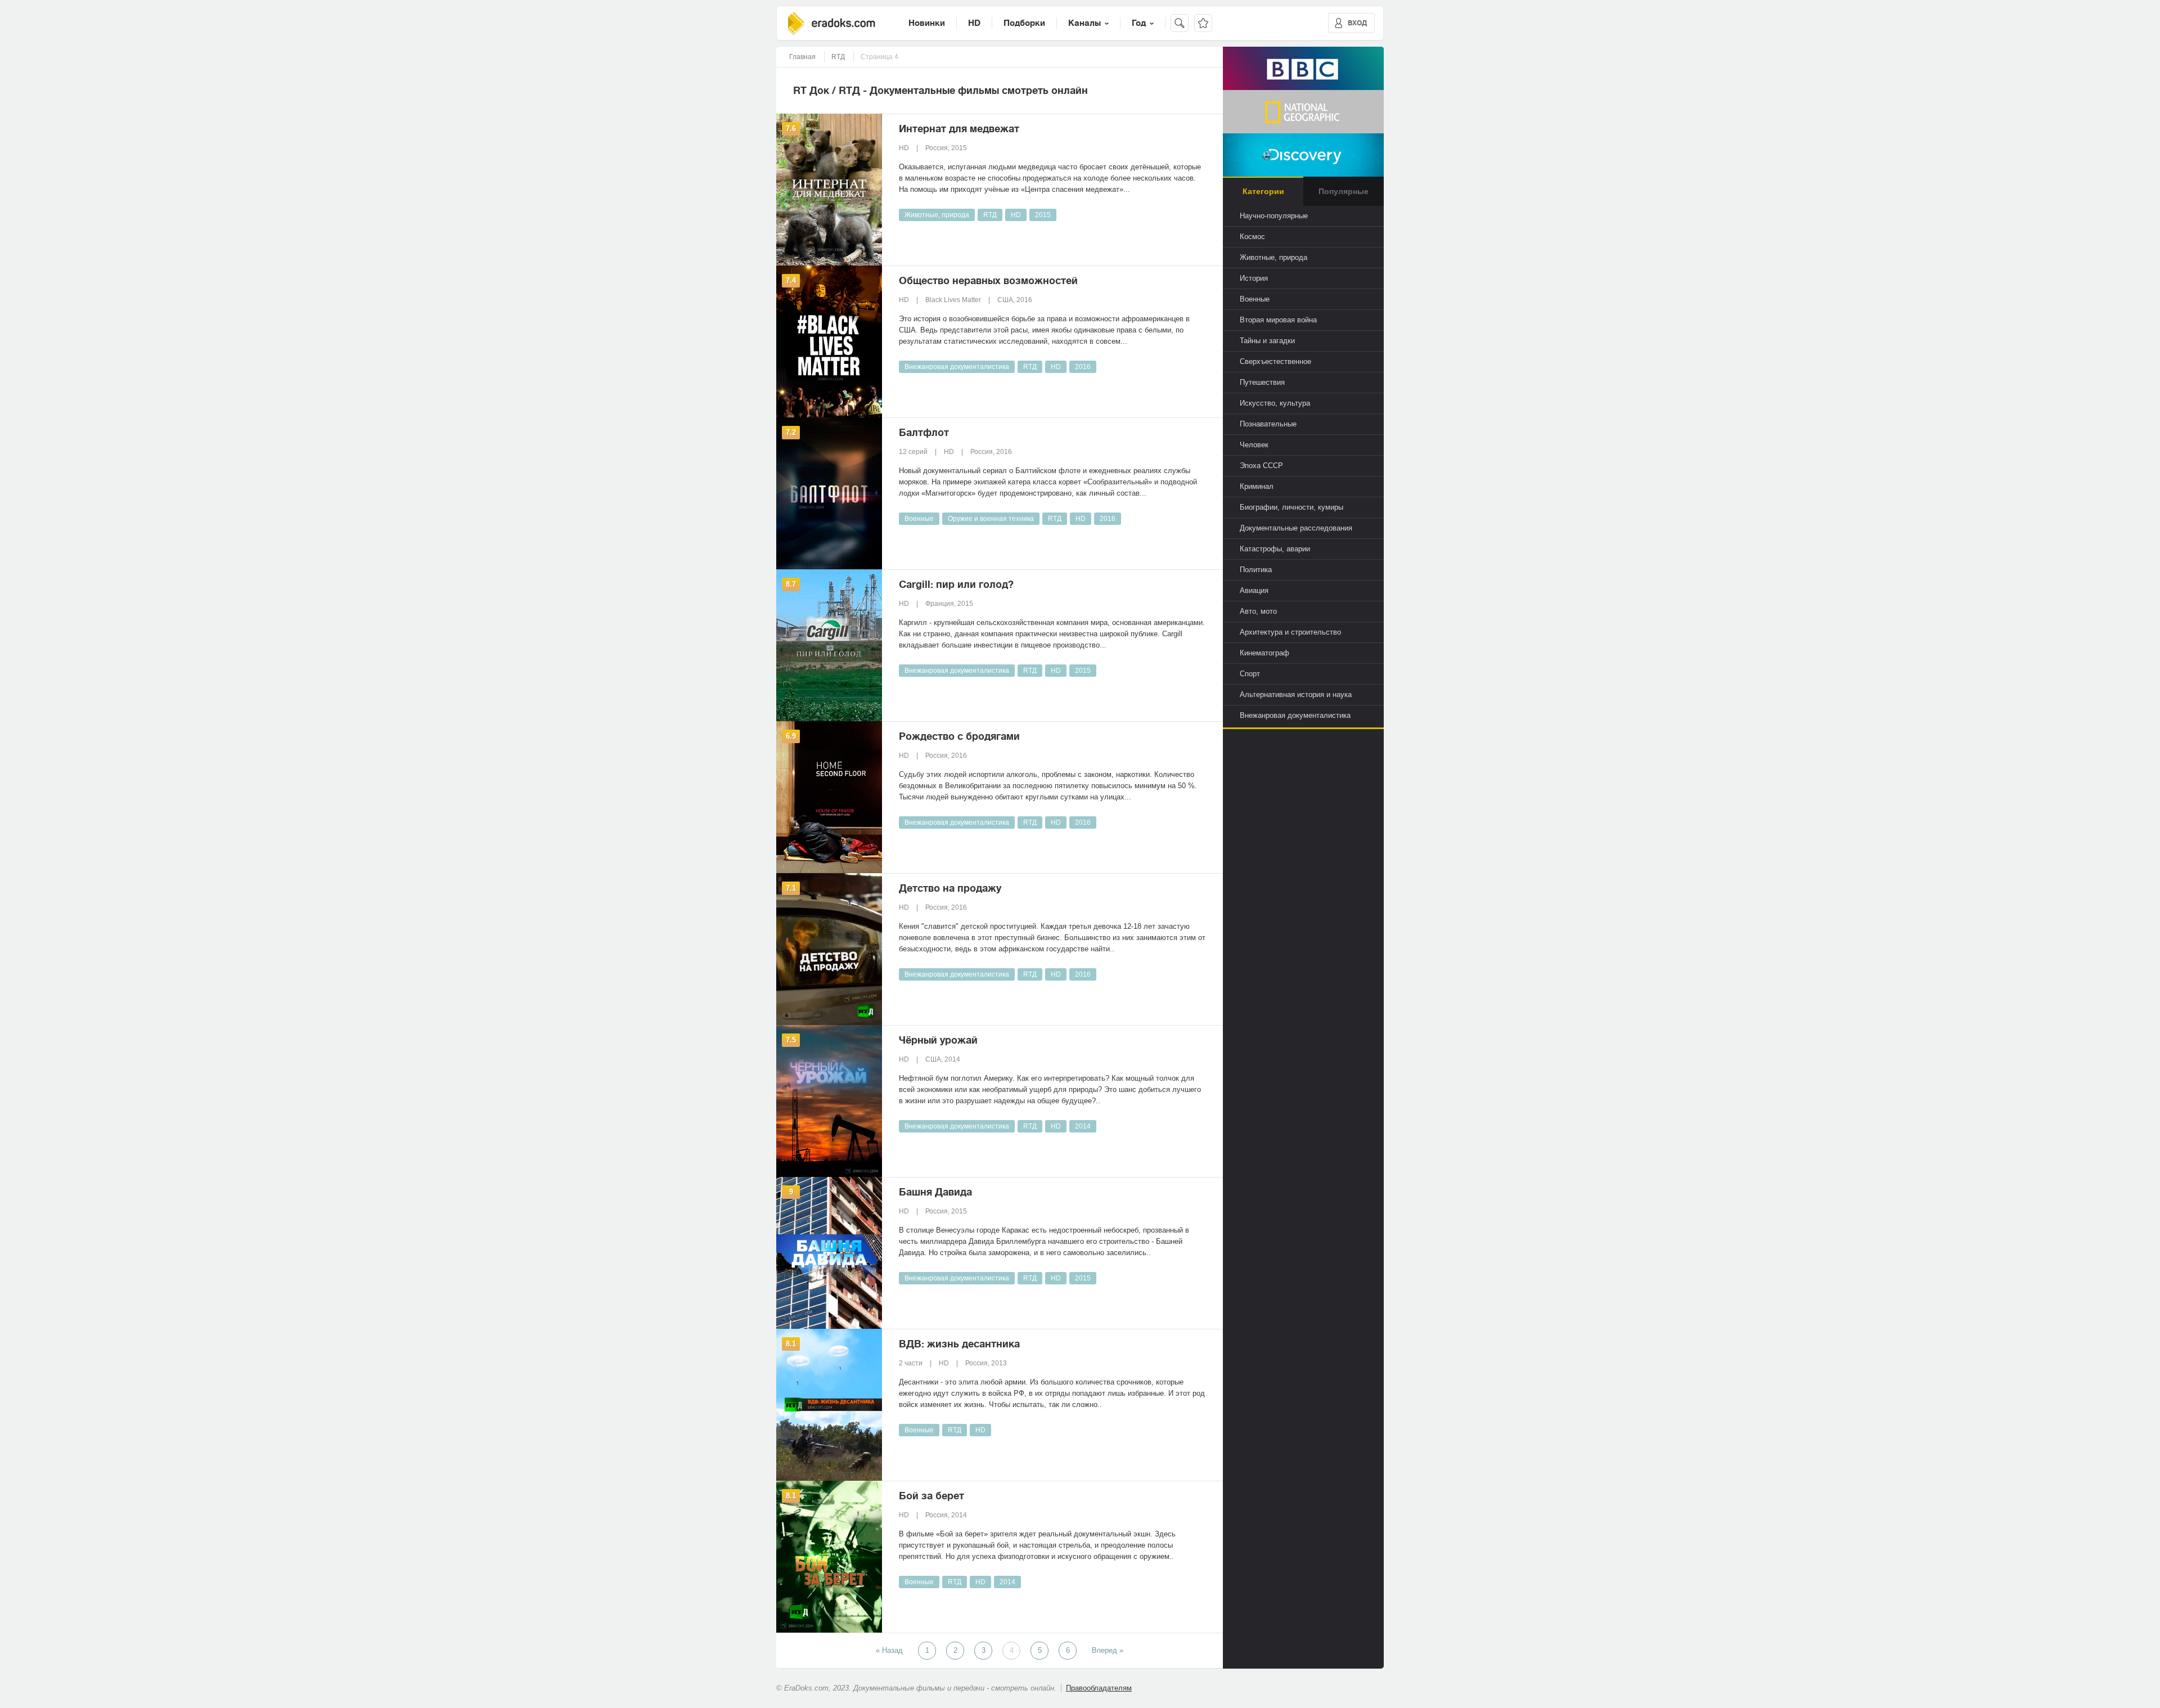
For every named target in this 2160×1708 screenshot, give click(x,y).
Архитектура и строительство (1290, 632)
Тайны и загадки (1267, 341)
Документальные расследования (1296, 528)
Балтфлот (924, 433)
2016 (1083, 367)
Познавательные (1268, 424)
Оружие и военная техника (991, 519)
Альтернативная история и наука (1296, 695)
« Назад (889, 1650)
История (1254, 278)
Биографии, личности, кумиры (1291, 507)
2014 (1083, 1126)
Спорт (1250, 674)
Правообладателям (1099, 1688)
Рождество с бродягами (959, 736)
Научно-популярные (1274, 216)
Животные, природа (937, 215)
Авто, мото (1258, 611)
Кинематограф (1264, 653)
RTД (990, 215)
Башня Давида (935, 1192)
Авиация (1254, 590)
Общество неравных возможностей (988, 281)
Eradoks (832, 23)
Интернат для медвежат (959, 129)
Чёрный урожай (938, 1040)
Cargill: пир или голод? (956, 585)
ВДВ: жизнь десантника (959, 1344)
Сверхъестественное (1275, 361)
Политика (1256, 570)
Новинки (927, 23)
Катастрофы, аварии (1275, 549)
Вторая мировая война (1278, 320)
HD (974, 23)
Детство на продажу (950, 888)
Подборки (1024, 23)
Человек (1254, 445)
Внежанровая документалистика (957, 367)
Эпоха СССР (1261, 466)
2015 (1043, 215)
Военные (919, 519)
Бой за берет (931, 1496)
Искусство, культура (1275, 403)
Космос (1252, 237)
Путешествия (1262, 382)
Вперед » (1108, 1650)
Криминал (1257, 486)
